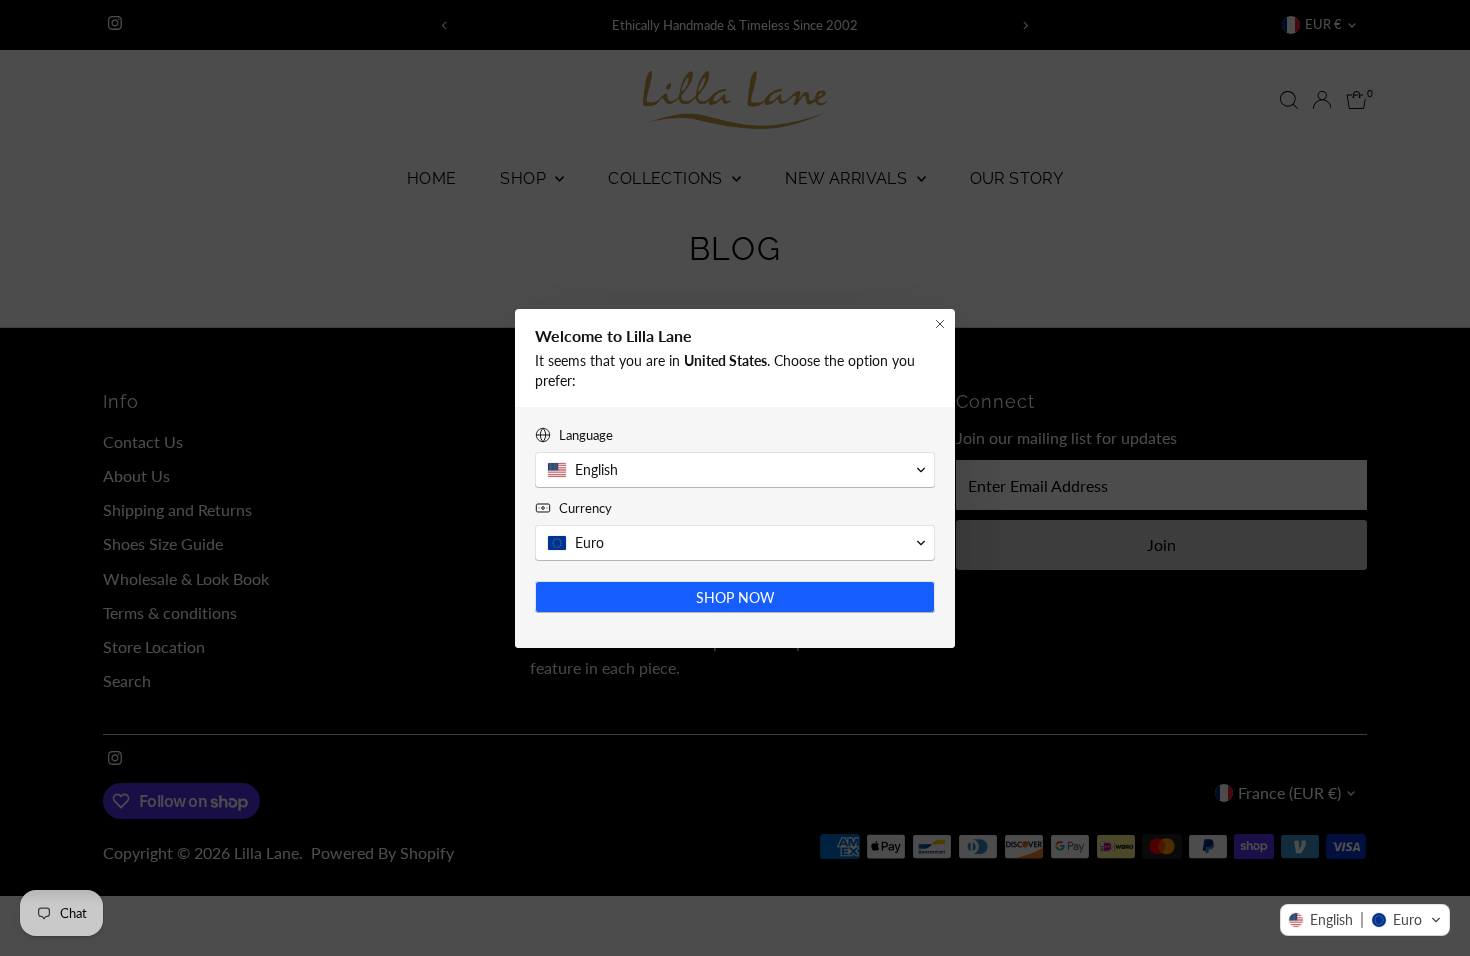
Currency (585, 508)
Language (586, 435)
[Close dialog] (940, 324)
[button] (1365, 920)
